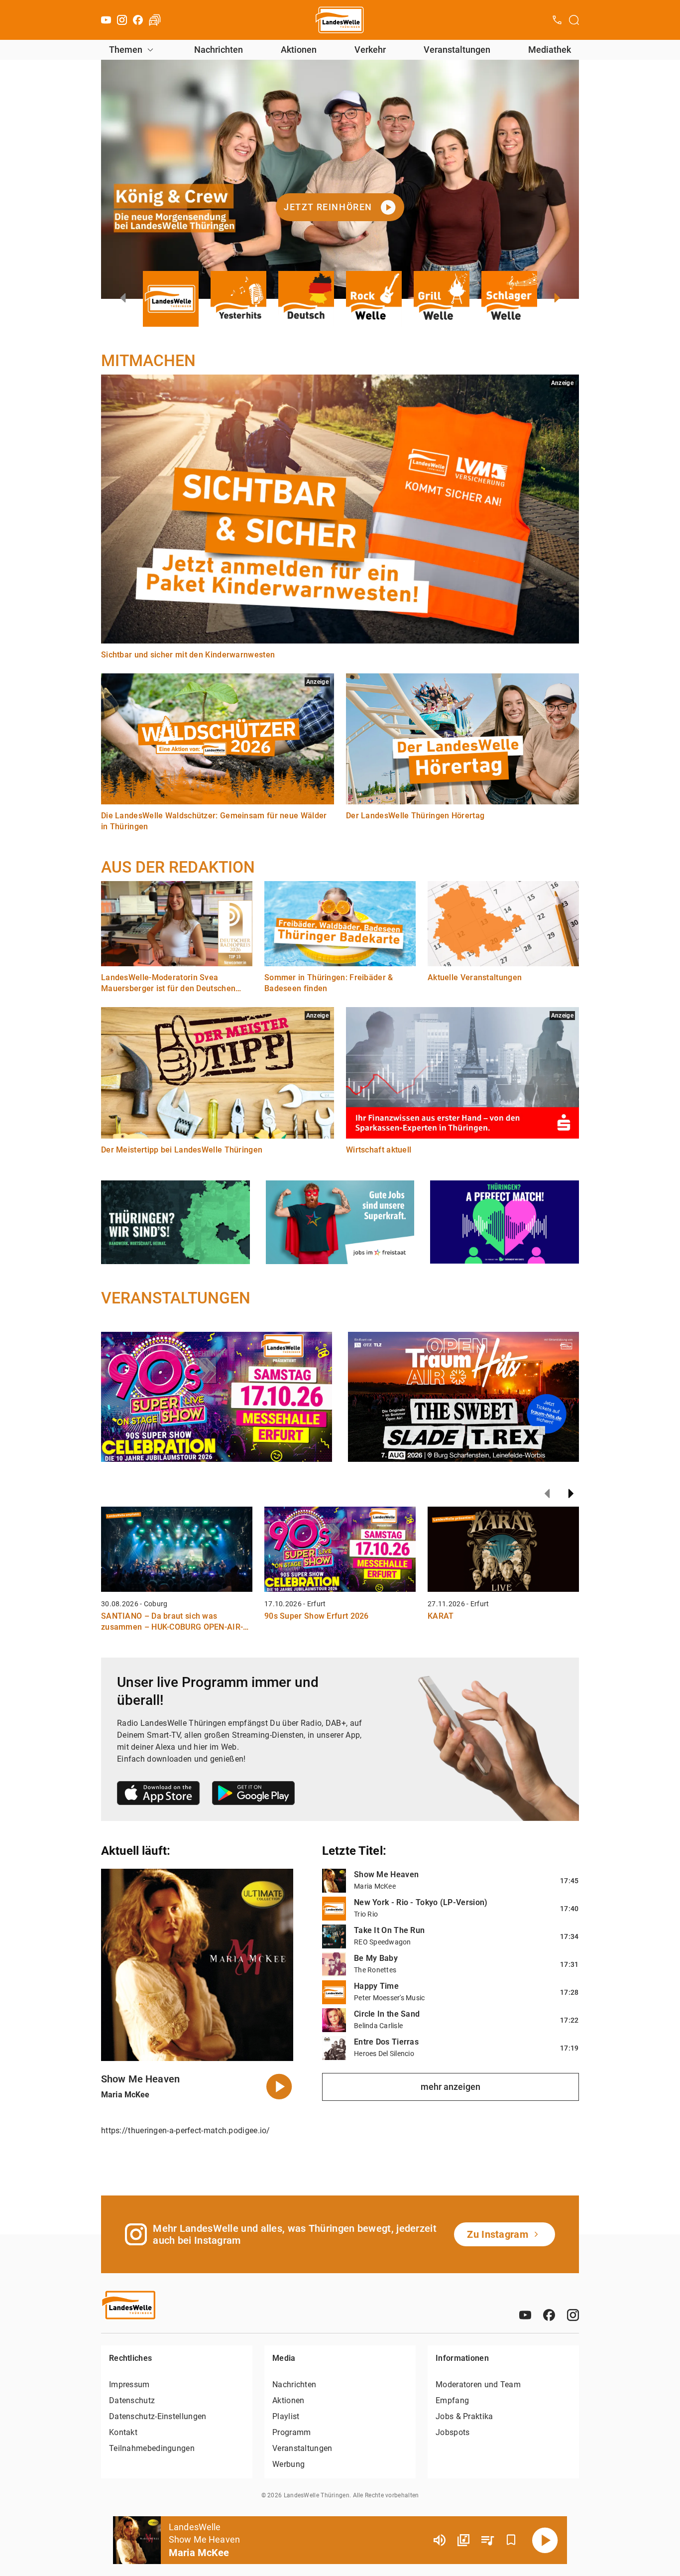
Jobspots (453, 2432)
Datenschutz (132, 2400)
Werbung (288, 2464)
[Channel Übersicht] (463, 2540)
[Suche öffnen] (574, 20)
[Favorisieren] (511, 2540)
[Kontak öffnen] (557, 20)
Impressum (129, 2384)
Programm (291, 2432)
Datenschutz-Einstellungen (158, 2416)
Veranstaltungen (457, 50)
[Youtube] (106, 20)
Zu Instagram (498, 2234)
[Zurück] (547, 1494)
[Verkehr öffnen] (155, 20)
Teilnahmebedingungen (152, 2448)
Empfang (452, 2400)
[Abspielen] (545, 2540)
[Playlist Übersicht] (487, 2540)
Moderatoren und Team (478, 2384)
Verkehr (370, 50)
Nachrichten (219, 50)
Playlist (286, 2416)
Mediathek (550, 50)
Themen (126, 50)
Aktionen (299, 50)
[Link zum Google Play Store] (253, 1795)
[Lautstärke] (440, 2540)
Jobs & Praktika (464, 2416)
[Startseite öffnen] (340, 20)
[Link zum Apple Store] (159, 1795)
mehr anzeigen (451, 2087)
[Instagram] (122, 20)
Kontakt (123, 2432)
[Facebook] (138, 20)
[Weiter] (571, 1494)
